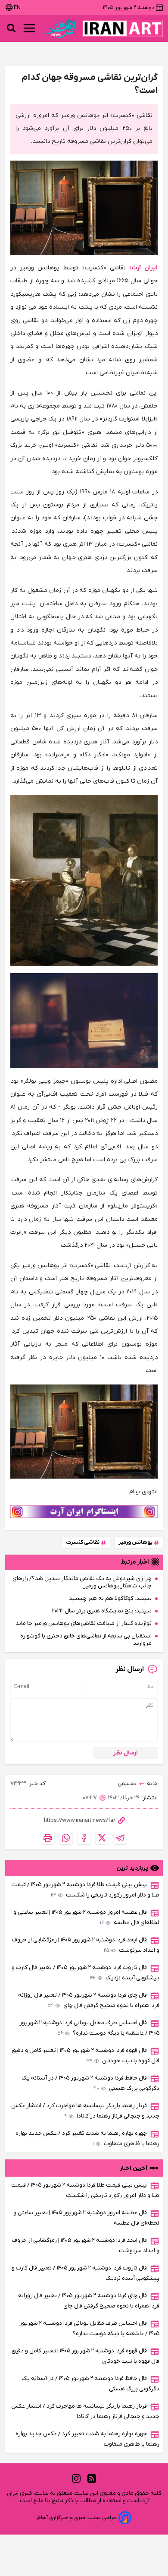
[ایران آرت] (123, 28)
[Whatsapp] (66, 1838)
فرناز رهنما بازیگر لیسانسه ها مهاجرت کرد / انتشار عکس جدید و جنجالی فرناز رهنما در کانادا (85, 2111)
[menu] (29, 28)
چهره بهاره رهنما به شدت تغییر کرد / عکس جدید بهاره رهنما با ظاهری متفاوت (87, 2138)
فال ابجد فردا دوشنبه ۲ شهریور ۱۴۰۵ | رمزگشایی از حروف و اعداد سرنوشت (86, 1945)
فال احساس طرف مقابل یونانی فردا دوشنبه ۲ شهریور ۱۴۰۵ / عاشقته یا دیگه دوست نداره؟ (89, 2028)
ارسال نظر (126, 1753)
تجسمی (127, 1784)
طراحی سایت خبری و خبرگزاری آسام (77, 2518)
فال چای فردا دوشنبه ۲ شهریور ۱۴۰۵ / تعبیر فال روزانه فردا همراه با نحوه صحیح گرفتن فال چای (89, 2000)
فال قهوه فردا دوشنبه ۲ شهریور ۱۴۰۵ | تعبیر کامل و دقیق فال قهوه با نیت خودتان (86, 2056)
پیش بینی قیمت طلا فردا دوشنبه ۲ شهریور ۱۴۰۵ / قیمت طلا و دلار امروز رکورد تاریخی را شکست (85, 1890)
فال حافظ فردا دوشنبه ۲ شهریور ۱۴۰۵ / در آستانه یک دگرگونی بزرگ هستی (90, 2083)
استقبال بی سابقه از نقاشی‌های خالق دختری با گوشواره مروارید (86, 1640)
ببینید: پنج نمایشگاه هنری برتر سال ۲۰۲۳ (102, 1611)
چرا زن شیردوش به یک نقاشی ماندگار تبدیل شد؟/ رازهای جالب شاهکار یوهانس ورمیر (82, 1582)
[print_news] (48, 1838)
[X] (102, 1838)
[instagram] (76, 2478)
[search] (11, 28)
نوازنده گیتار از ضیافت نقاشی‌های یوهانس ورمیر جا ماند (84, 1623)
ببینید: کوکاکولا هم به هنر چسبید (110, 1598)
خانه (152, 1784)
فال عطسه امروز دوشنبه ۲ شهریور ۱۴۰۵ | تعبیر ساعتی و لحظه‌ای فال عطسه (86, 1917)
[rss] (92, 2478)
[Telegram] (120, 1838)
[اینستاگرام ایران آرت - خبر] (84, 1512)
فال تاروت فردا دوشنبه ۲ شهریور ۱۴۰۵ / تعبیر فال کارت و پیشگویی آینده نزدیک (86, 1973)
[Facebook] (84, 1838)
